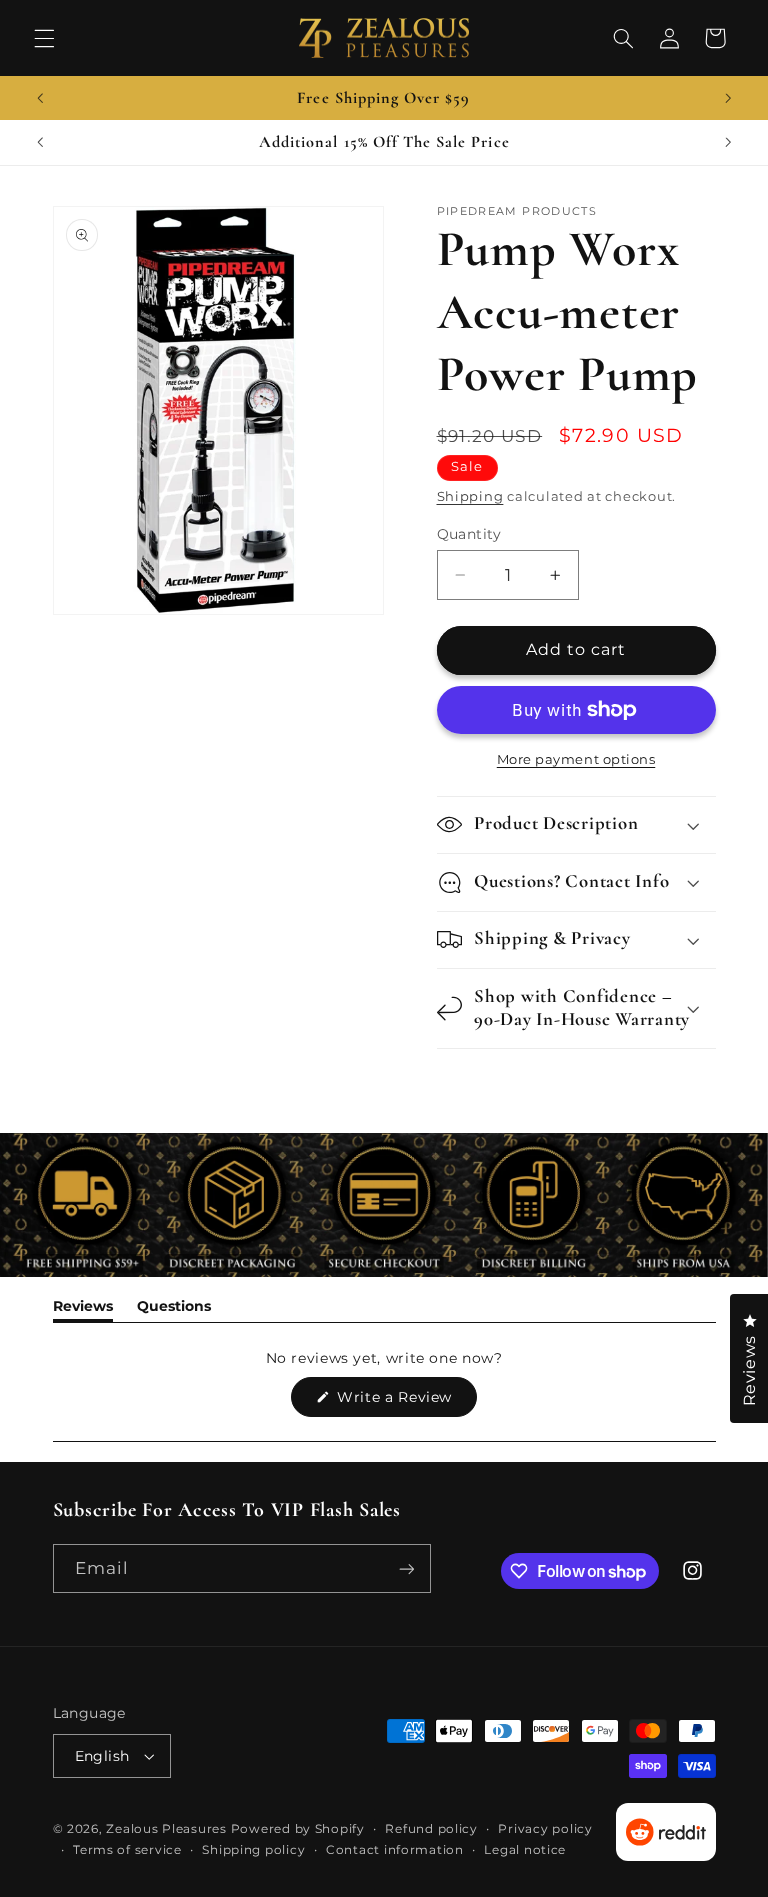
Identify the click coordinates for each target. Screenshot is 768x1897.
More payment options (576, 759)
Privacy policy (545, 1829)
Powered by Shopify (298, 1829)
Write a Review (405, 1402)
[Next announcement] (728, 98)
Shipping (470, 496)
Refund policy (431, 1829)
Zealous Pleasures (168, 1829)
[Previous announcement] (40, 98)
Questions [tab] (174, 1309)
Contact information (395, 1850)
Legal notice (525, 1850)
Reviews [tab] (83, 1309)
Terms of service (127, 1850)
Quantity (469, 534)
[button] (44, 38)
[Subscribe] (406, 1568)
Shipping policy (253, 1850)
